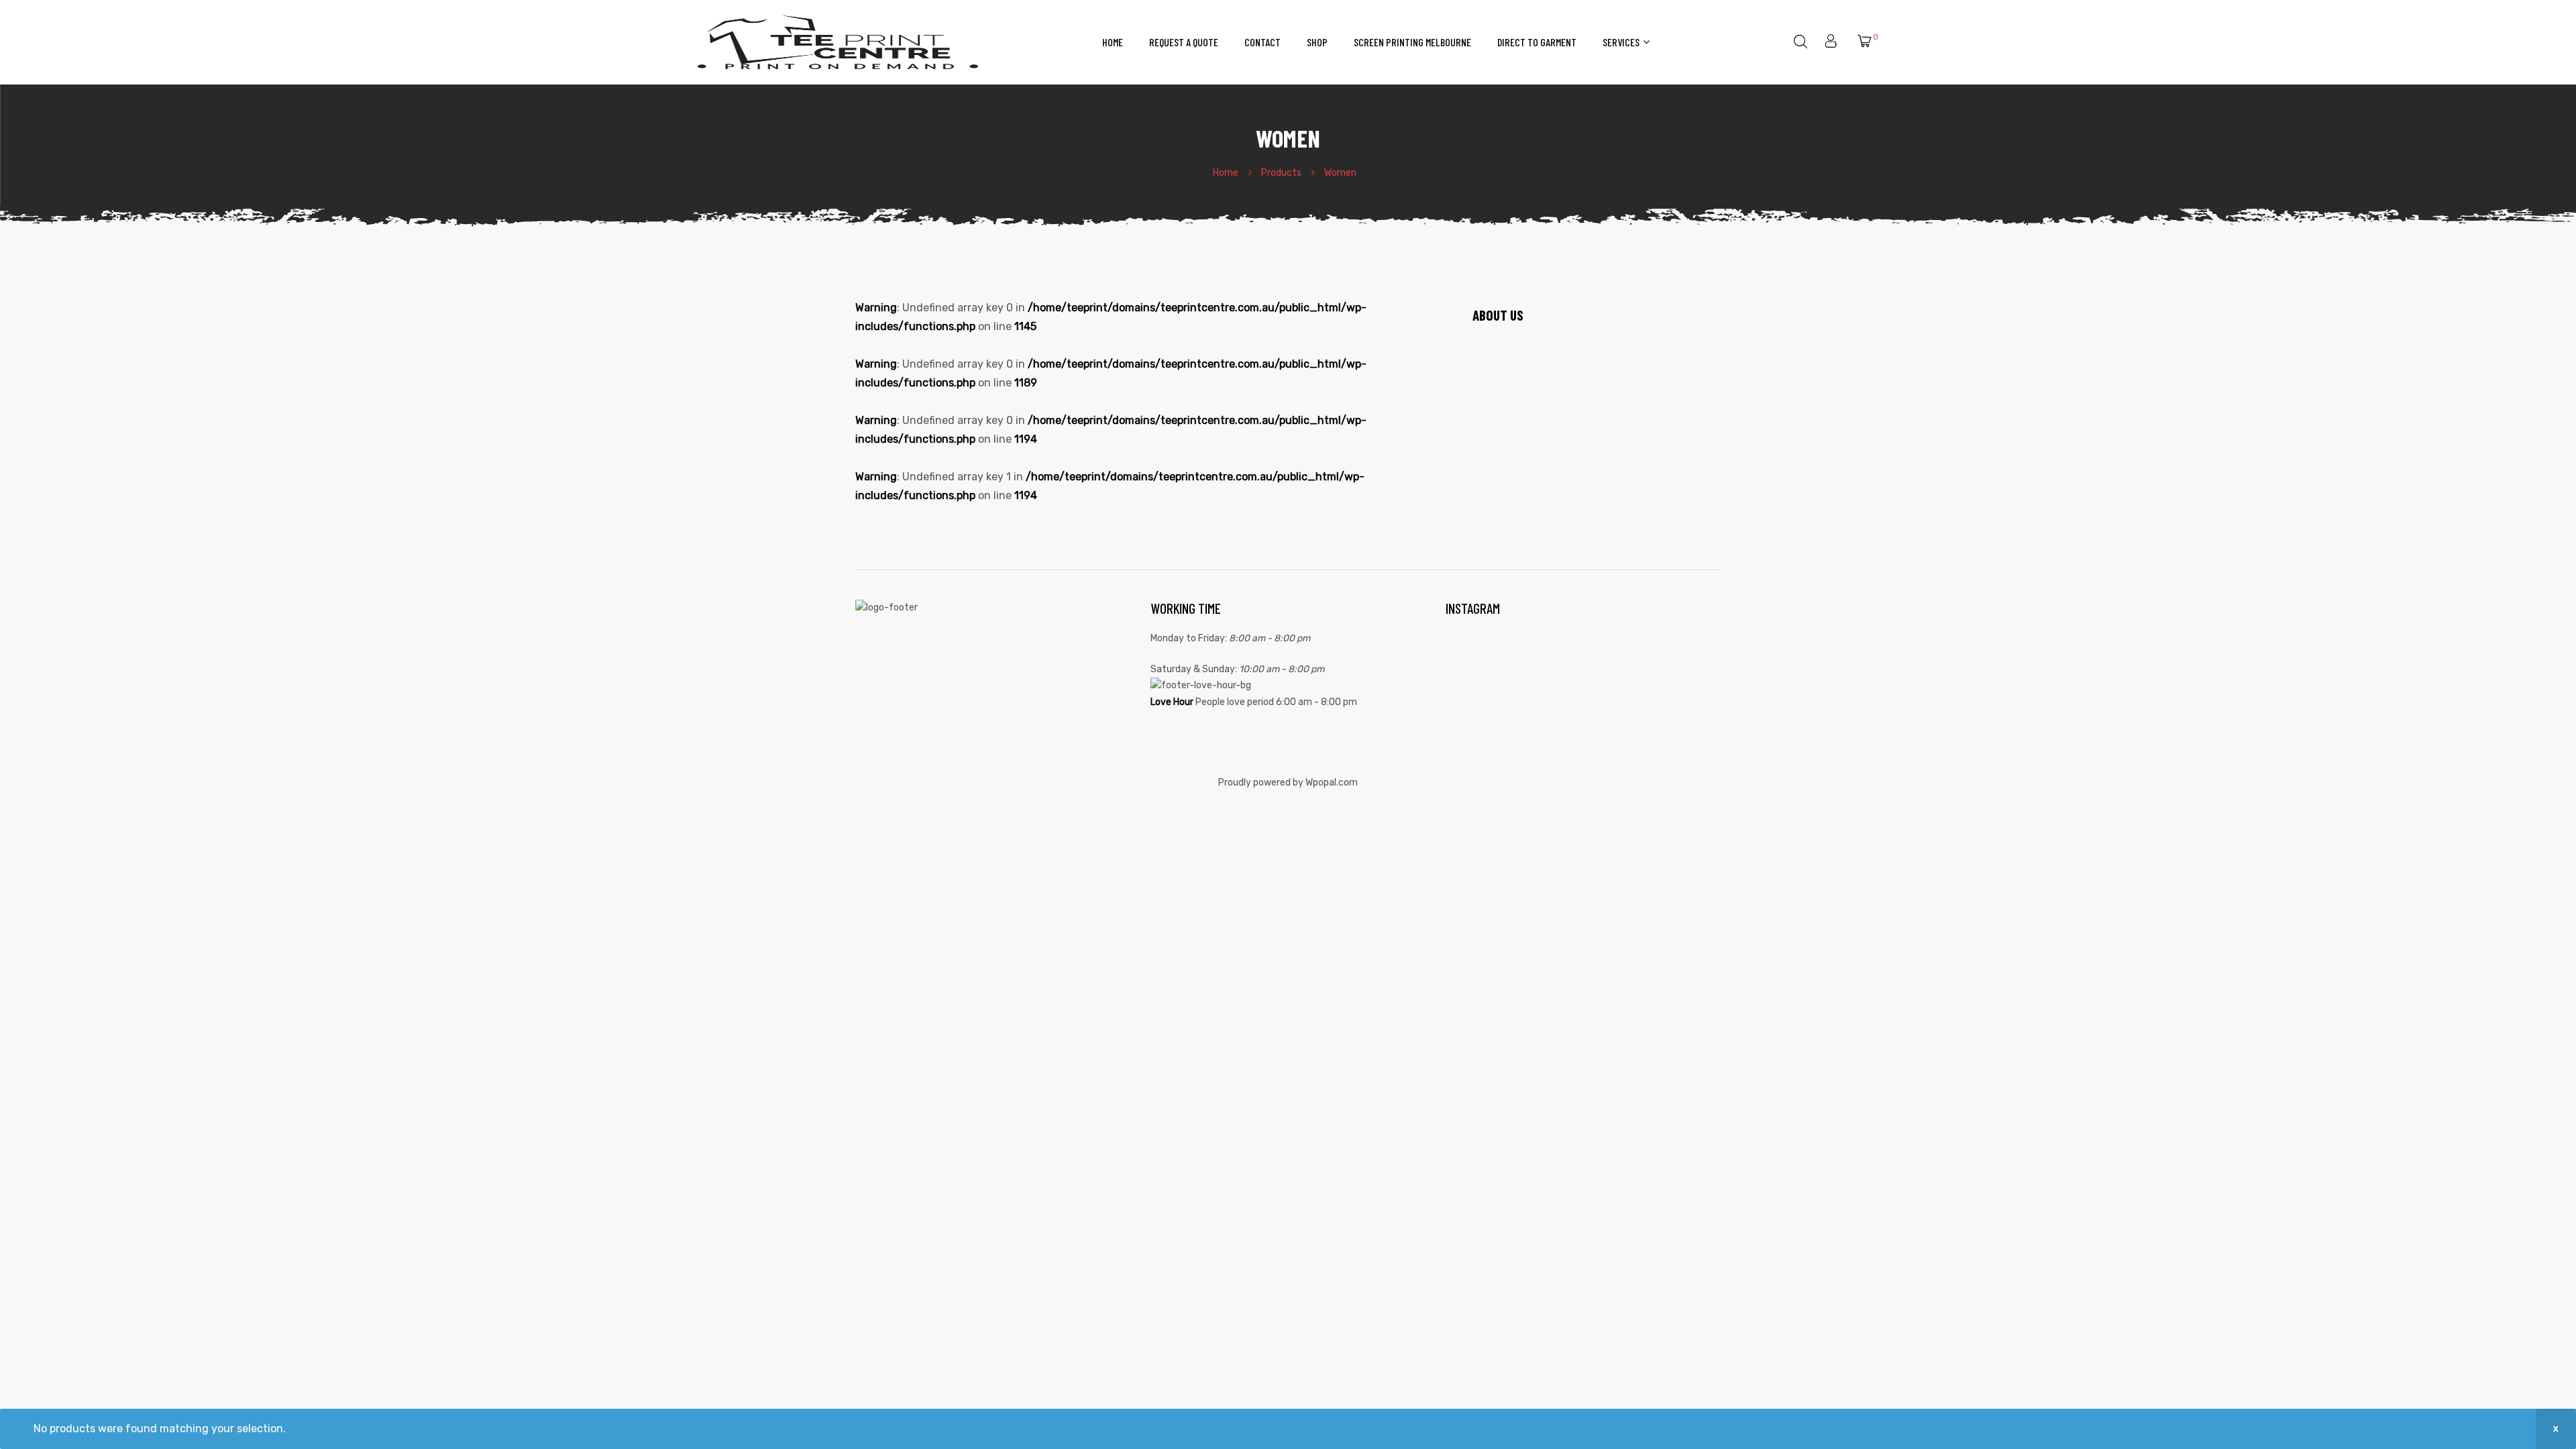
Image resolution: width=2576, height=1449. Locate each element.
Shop (1317, 42)
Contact (1263, 42)
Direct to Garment (1537, 42)
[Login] (1832, 42)
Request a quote (1184, 42)
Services (1621, 42)
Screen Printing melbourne (1412, 42)
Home (1113, 42)
